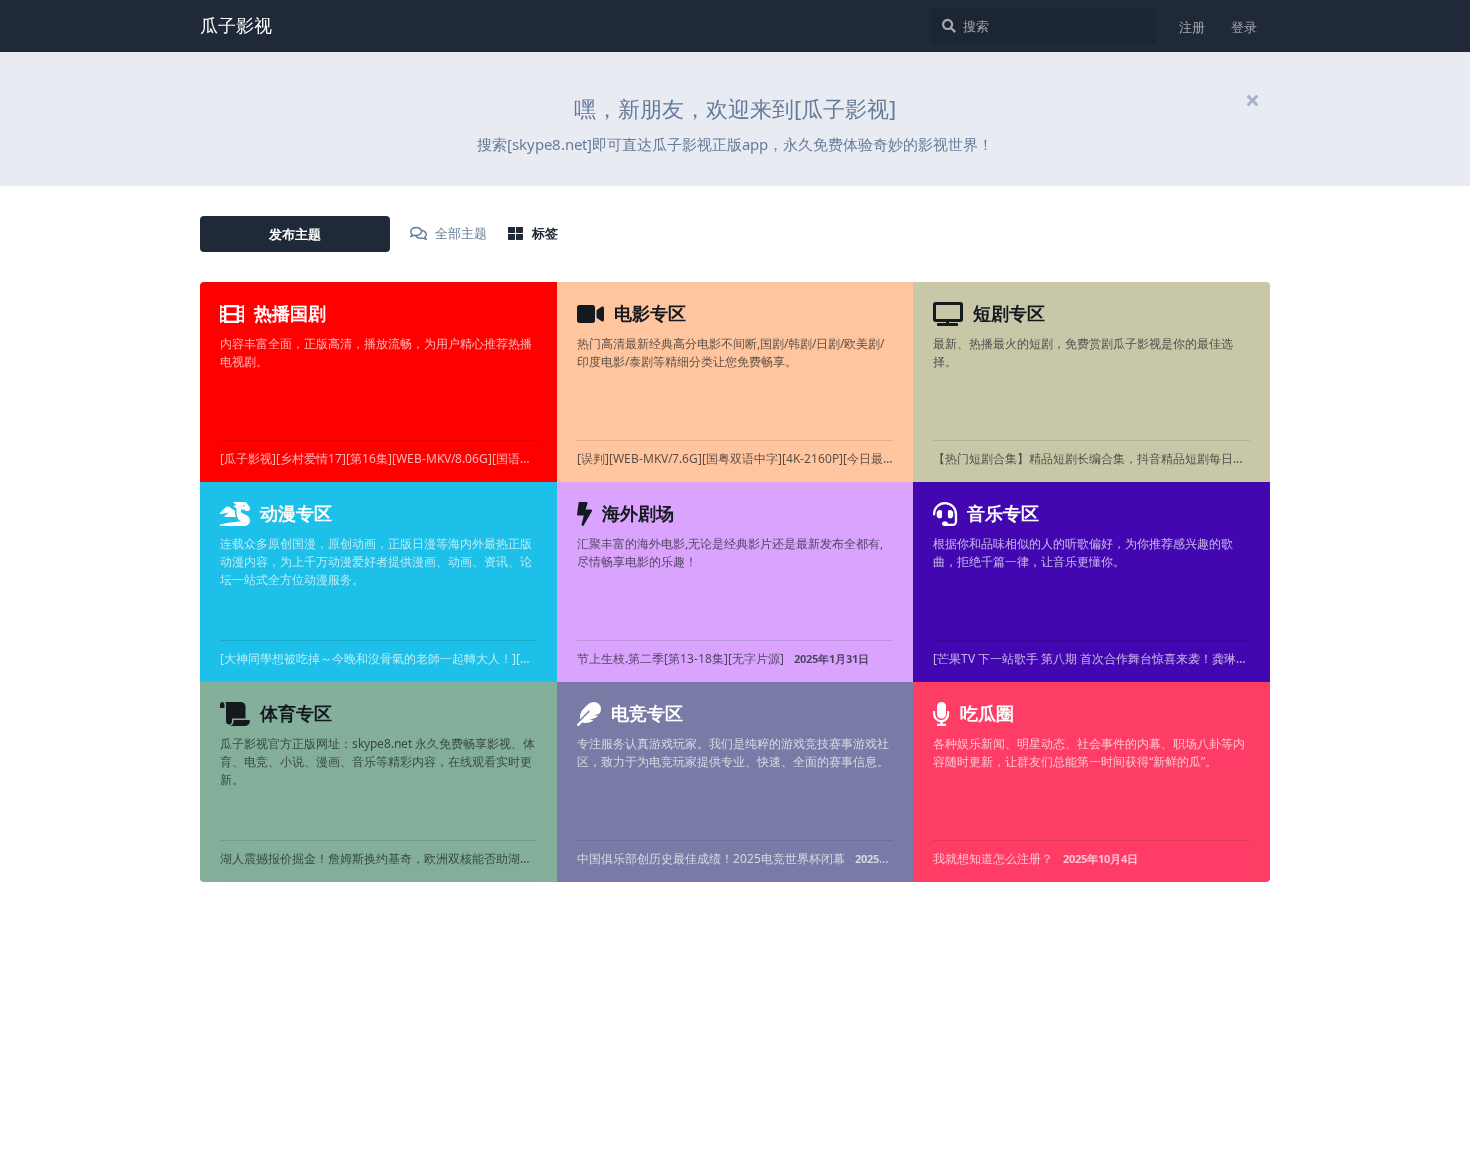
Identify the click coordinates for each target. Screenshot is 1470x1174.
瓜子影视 (236, 25)
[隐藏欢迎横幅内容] (1252, 100)
